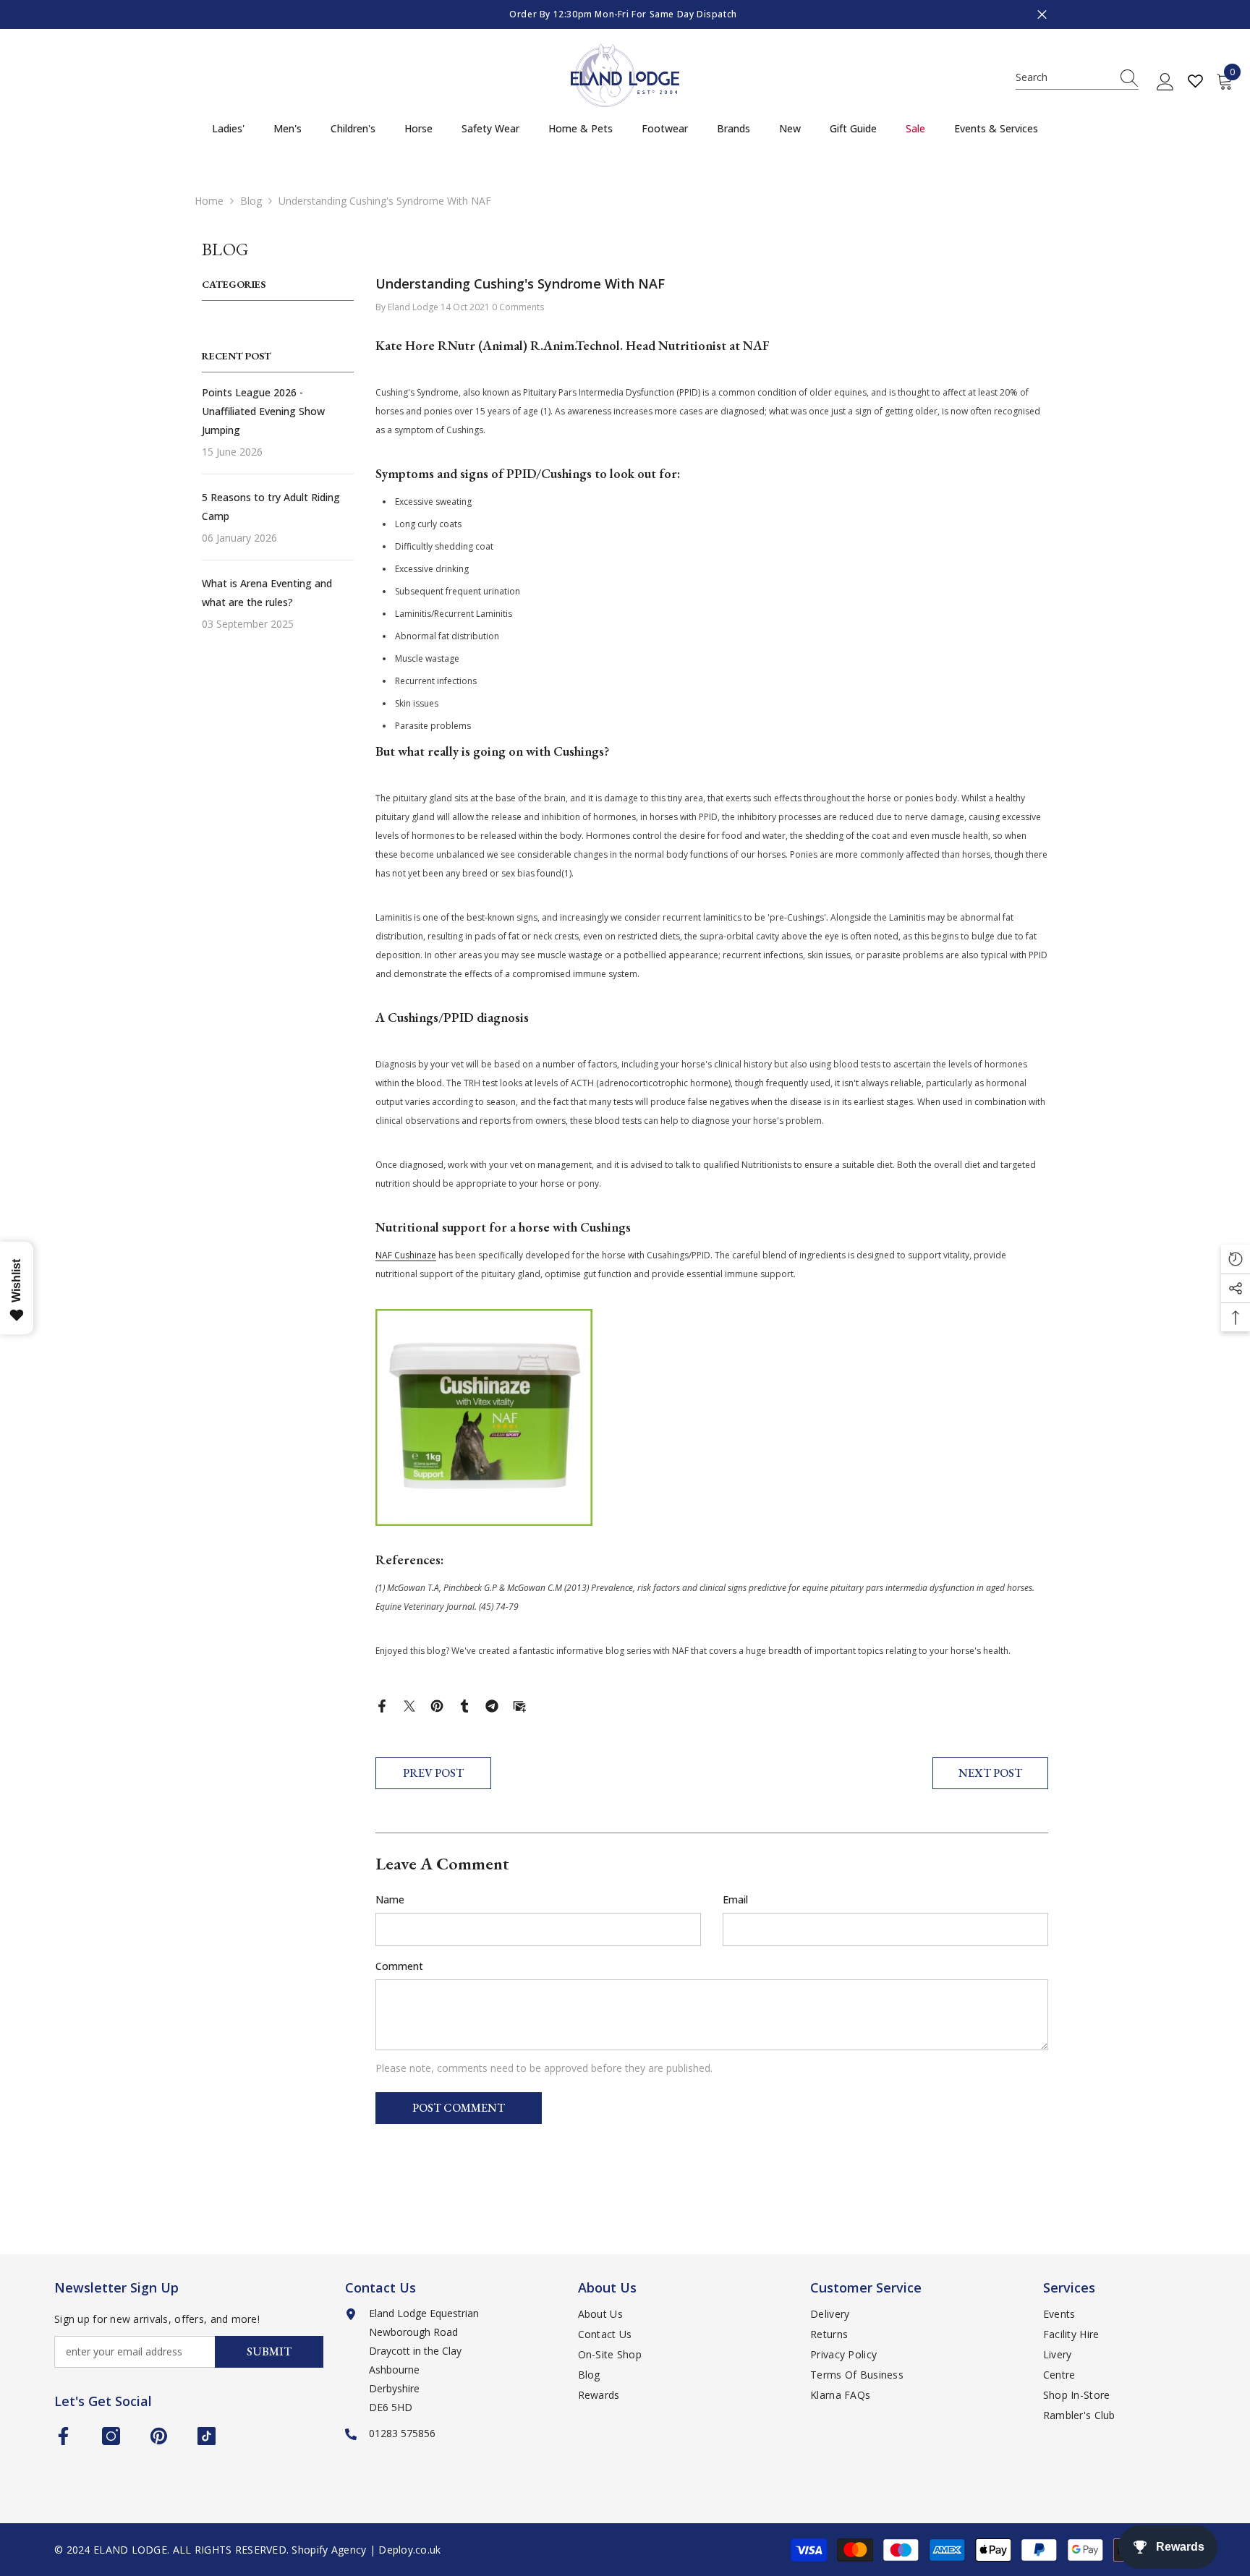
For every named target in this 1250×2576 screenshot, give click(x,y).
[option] (625, 14)
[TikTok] (207, 2436)
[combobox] (1063, 77)
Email (735, 1899)
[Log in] (1165, 82)
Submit (269, 2351)
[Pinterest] (437, 1705)
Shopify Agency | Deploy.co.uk (366, 2550)
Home (209, 201)
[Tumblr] (464, 1705)
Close (1042, 15)
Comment (399, 1966)
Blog (251, 201)
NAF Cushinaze (406, 1255)
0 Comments (518, 307)
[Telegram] (492, 1705)
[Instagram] (111, 2436)
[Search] (1077, 78)
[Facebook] (382, 1705)
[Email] (519, 1705)
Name (390, 1899)
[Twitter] (409, 1705)
